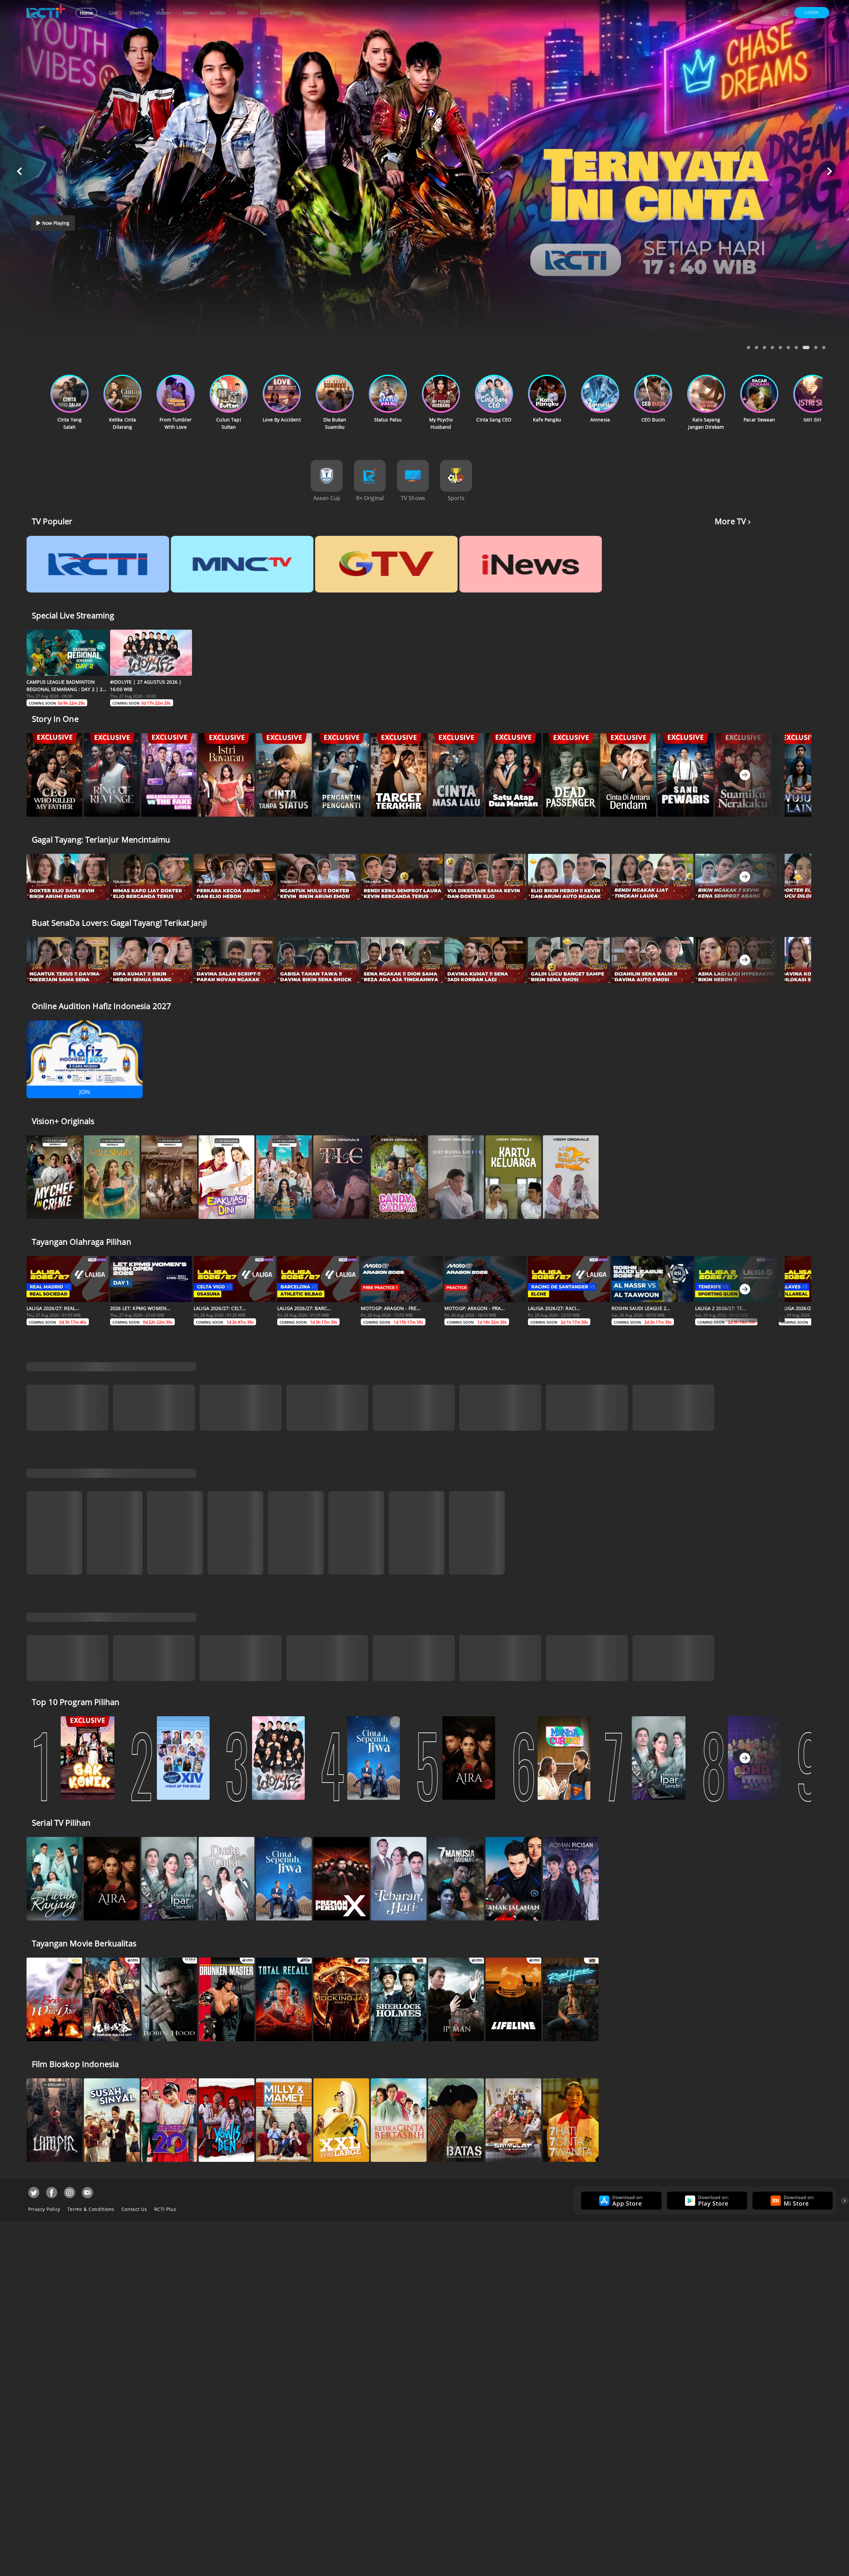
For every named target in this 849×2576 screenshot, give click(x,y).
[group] (620, 2151)
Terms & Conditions (91, 2160)
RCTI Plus (165, 2160)
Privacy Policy (44, 2160)
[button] (812, 13)
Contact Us (134, 2160)
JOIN (85, 1092)
